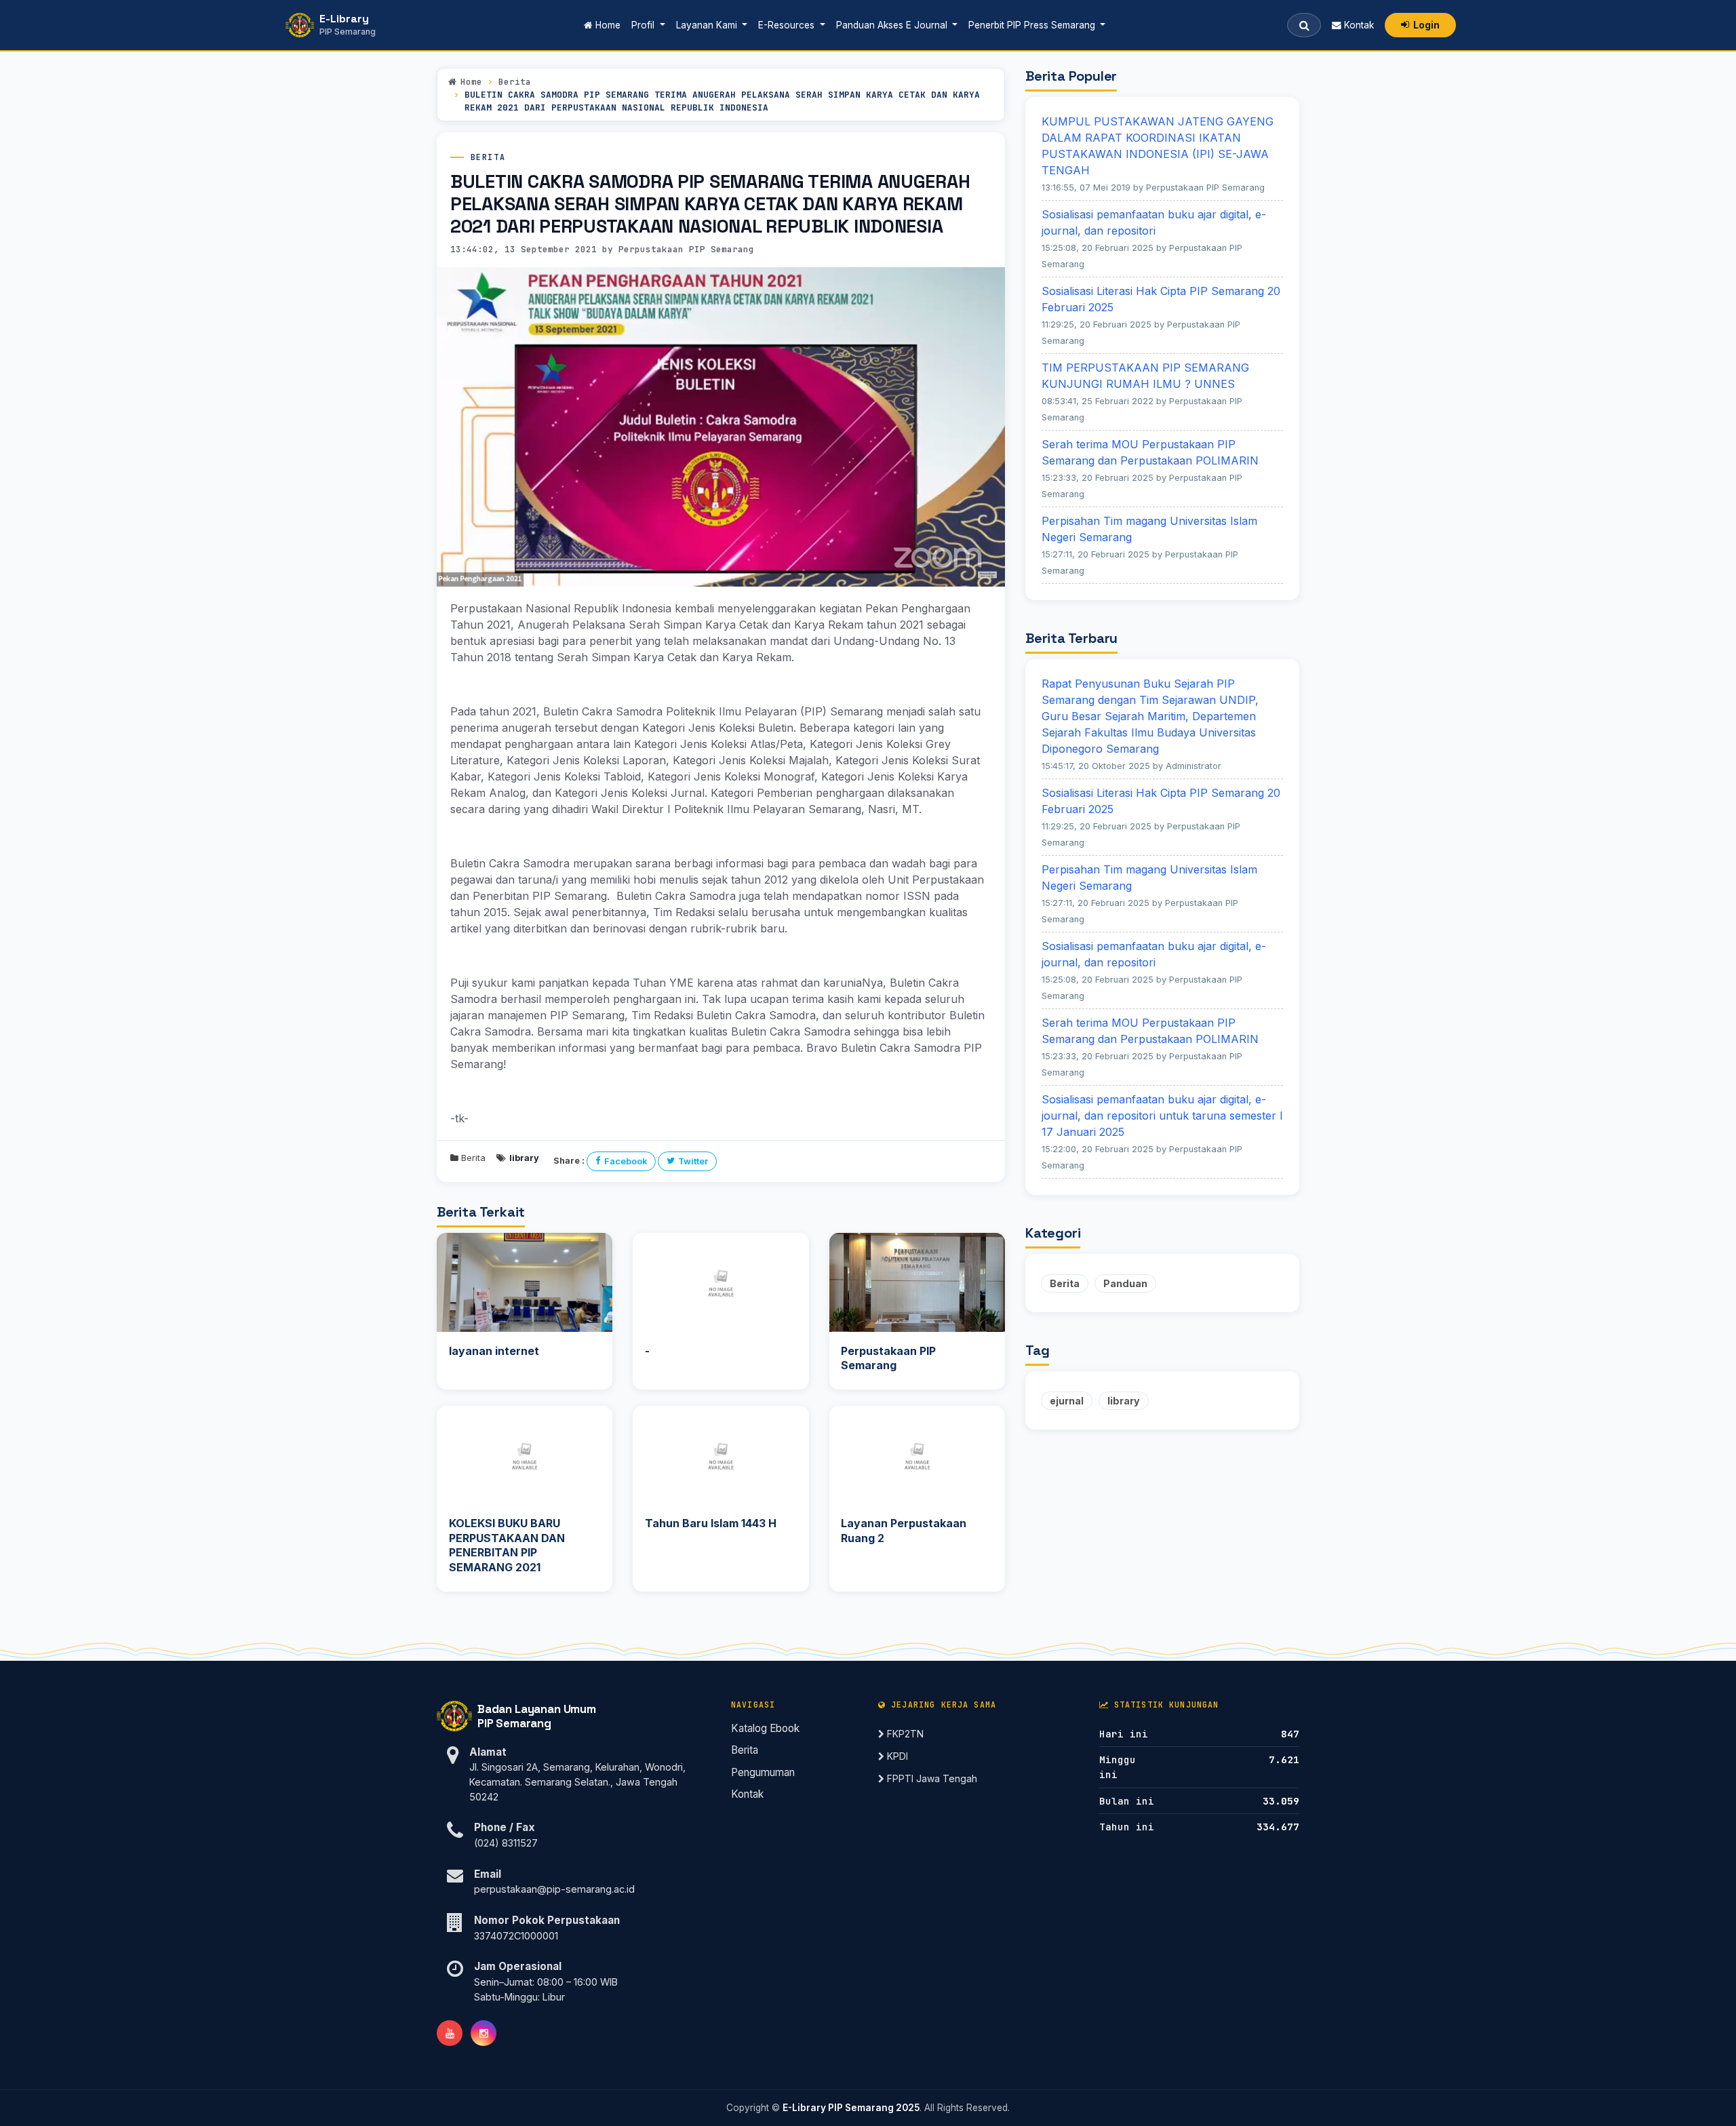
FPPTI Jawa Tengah (931, 1778)
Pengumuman (763, 1772)
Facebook (626, 1161)
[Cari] (1304, 25)
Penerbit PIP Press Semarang (1033, 25)
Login (1426, 25)
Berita (515, 82)
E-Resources (788, 25)
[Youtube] (450, 2033)
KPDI (896, 1756)
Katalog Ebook (765, 1728)
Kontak (1358, 25)
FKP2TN (904, 1734)
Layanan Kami (708, 25)
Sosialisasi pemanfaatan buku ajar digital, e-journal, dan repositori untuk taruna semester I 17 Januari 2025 (1162, 1116)
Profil (644, 25)
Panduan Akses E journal (893, 25)
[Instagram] (484, 2033)
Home (609, 25)
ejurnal (1067, 1401)
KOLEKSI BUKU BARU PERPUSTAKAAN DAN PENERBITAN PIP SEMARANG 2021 (507, 1545)
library (1124, 1401)
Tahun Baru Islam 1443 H (711, 1523)
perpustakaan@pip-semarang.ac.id (554, 1889)
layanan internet (494, 1351)
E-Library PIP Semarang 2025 (851, 2108)
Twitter (693, 1161)
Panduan (1125, 1283)
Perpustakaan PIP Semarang (888, 1358)
